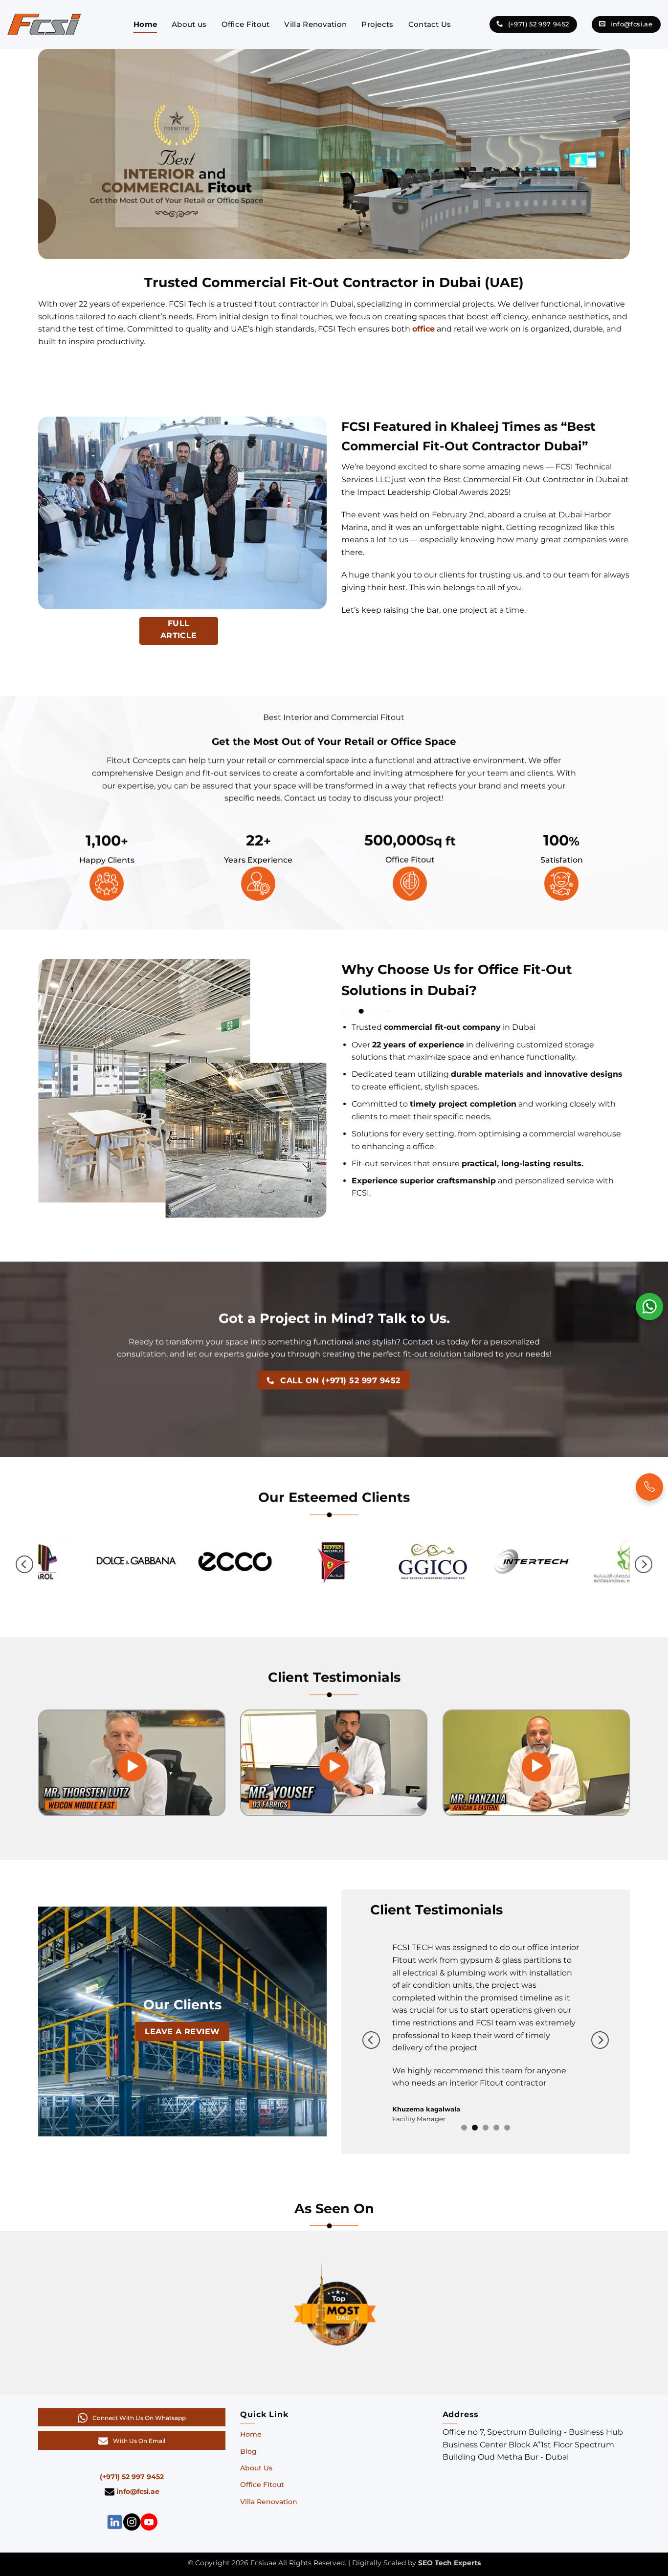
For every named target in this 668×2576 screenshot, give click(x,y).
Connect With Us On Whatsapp (139, 2387)
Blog (248, 2420)
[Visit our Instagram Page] (132, 2490)
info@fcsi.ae (137, 2460)
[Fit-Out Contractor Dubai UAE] (44, 24)
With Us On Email (139, 2409)
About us (189, 24)
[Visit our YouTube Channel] (149, 2490)
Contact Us (430, 24)
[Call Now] (649, 1487)
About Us (256, 2437)
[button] (132, 1767)
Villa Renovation (315, 24)
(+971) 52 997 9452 (132, 2445)
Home (145, 24)
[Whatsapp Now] (649, 1306)
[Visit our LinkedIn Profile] (115, 2490)
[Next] (644, 1565)
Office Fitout (246, 24)
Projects (377, 24)
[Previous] (24, 1565)
